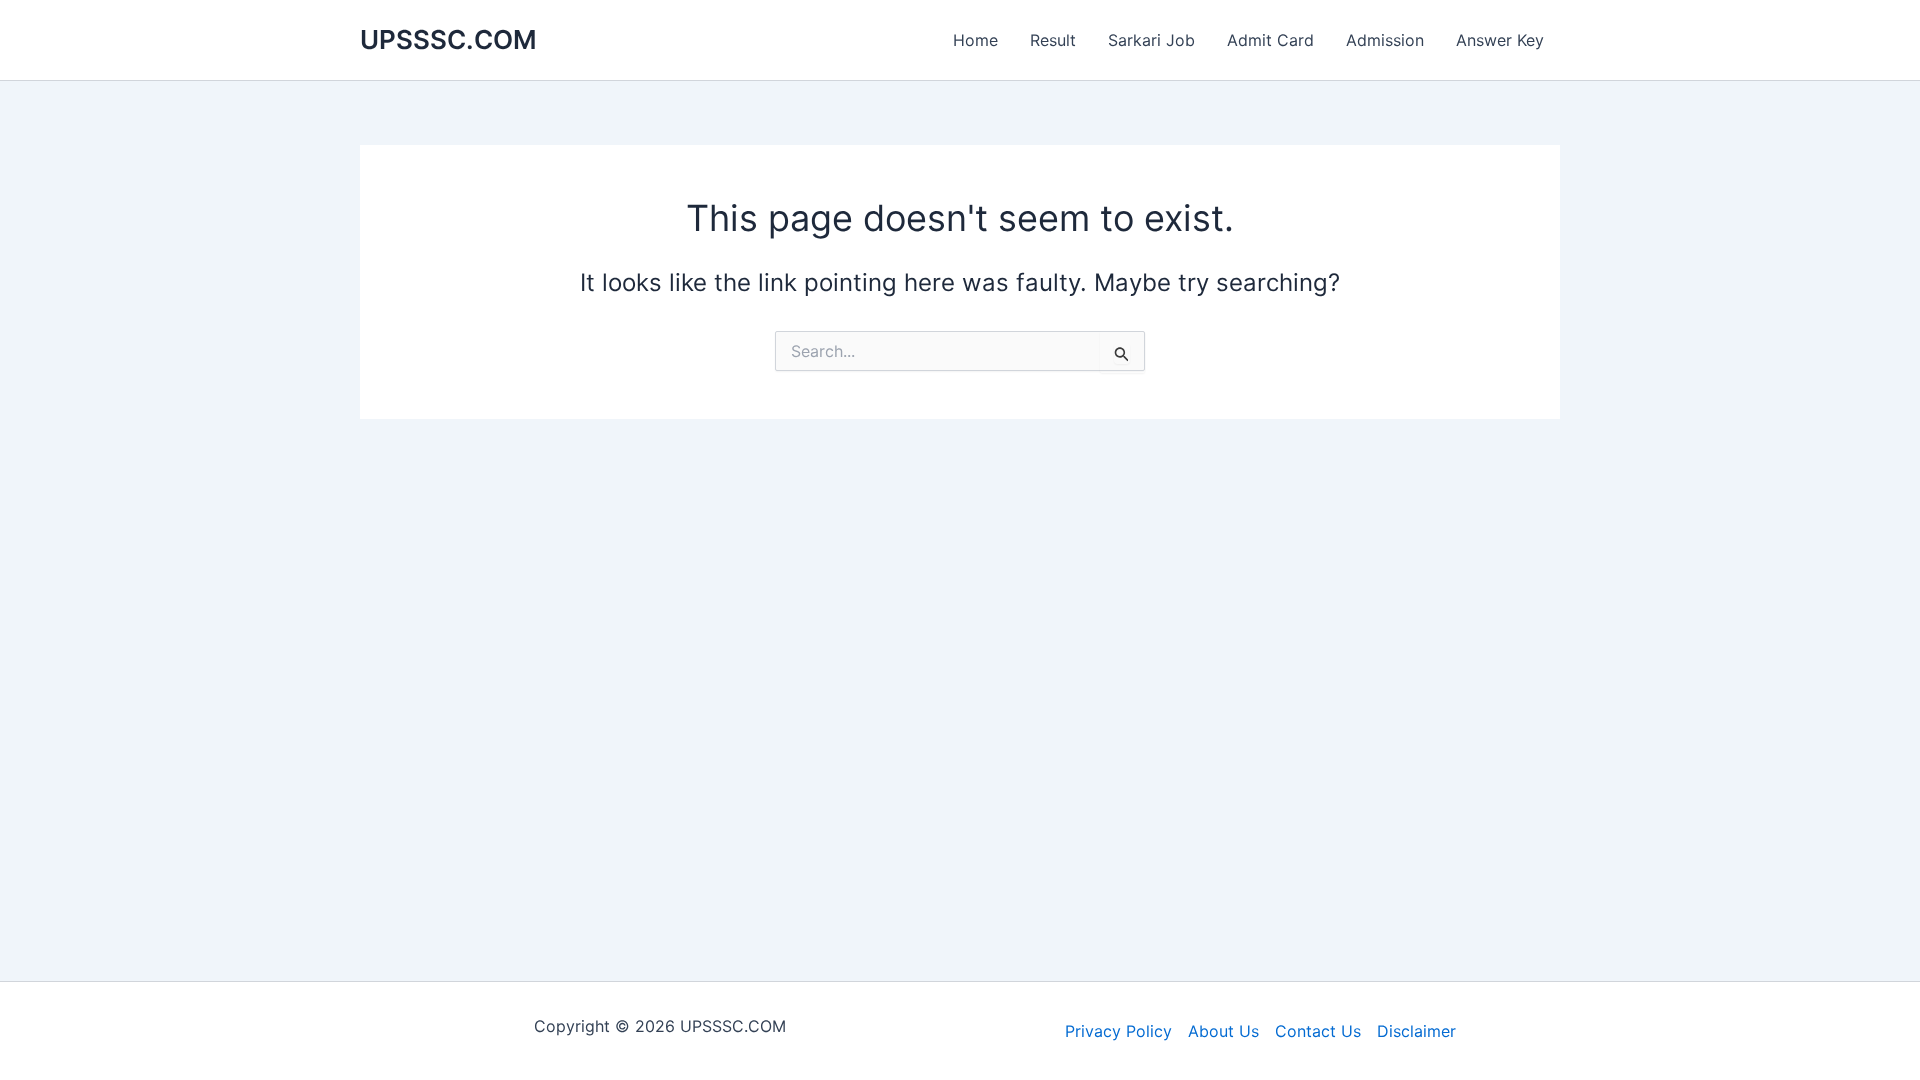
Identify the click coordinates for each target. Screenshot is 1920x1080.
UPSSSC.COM (448, 39)
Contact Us (1318, 1031)
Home (975, 40)
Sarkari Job (1151, 40)
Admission (1385, 40)
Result (1053, 40)
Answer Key (1500, 40)
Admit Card (1270, 40)
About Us (1223, 1031)
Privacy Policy (1118, 1031)
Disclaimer (1416, 1031)
